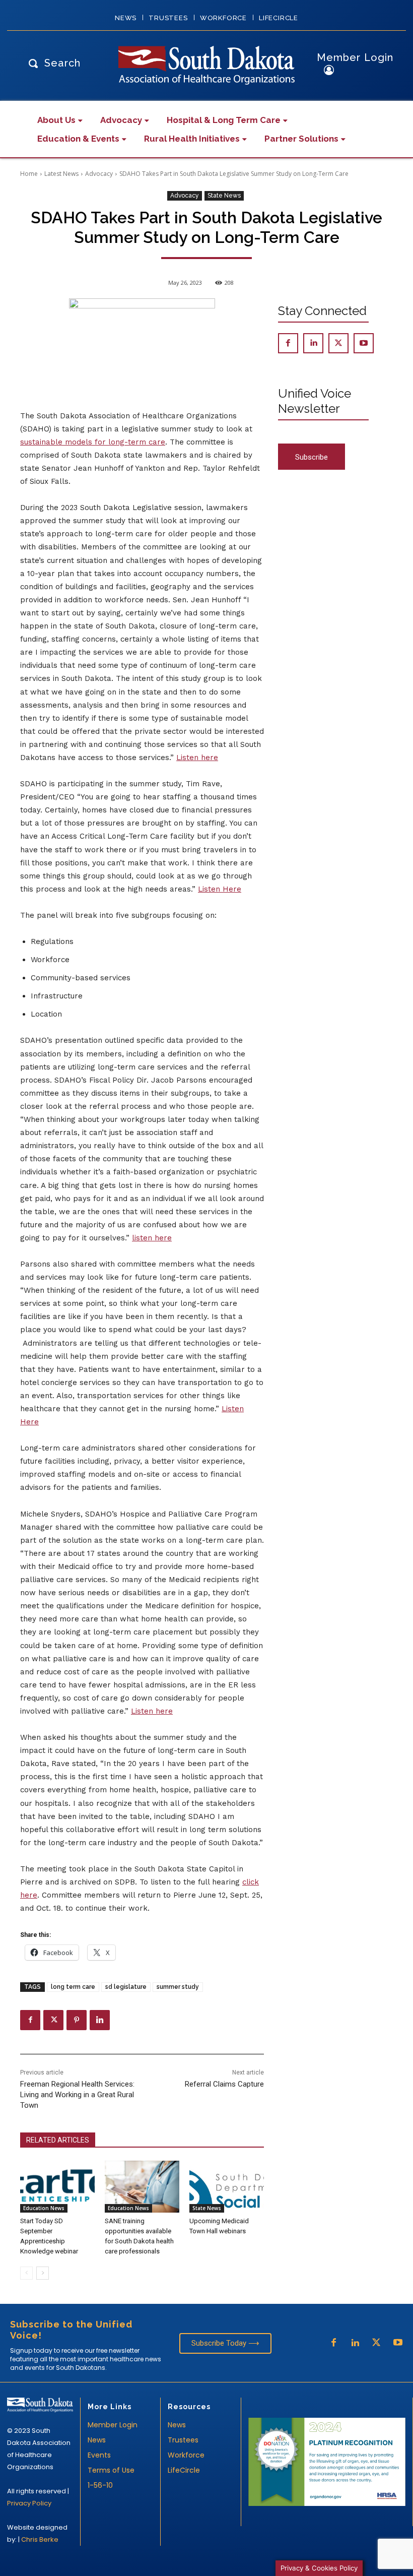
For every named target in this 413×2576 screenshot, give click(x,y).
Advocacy (99, 174)
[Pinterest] (77, 2020)
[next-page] (43, 2273)
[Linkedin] (100, 2020)
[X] (53, 2020)
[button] (52, 63)
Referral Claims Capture (224, 2084)
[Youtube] (364, 343)
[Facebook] (30, 2020)
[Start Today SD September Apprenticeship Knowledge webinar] (57, 2187)
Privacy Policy (29, 2503)
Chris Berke (40, 2539)
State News (224, 196)
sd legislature (126, 1987)
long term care (73, 1987)
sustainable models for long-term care (93, 442)
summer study (178, 1987)
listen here (152, 1238)
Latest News (61, 174)
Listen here (197, 758)
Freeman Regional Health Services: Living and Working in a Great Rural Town (77, 2095)
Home (29, 174)
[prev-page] (26, 2273)
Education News (44, 2208)
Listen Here (220, 889)
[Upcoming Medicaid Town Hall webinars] (227, 2187)
